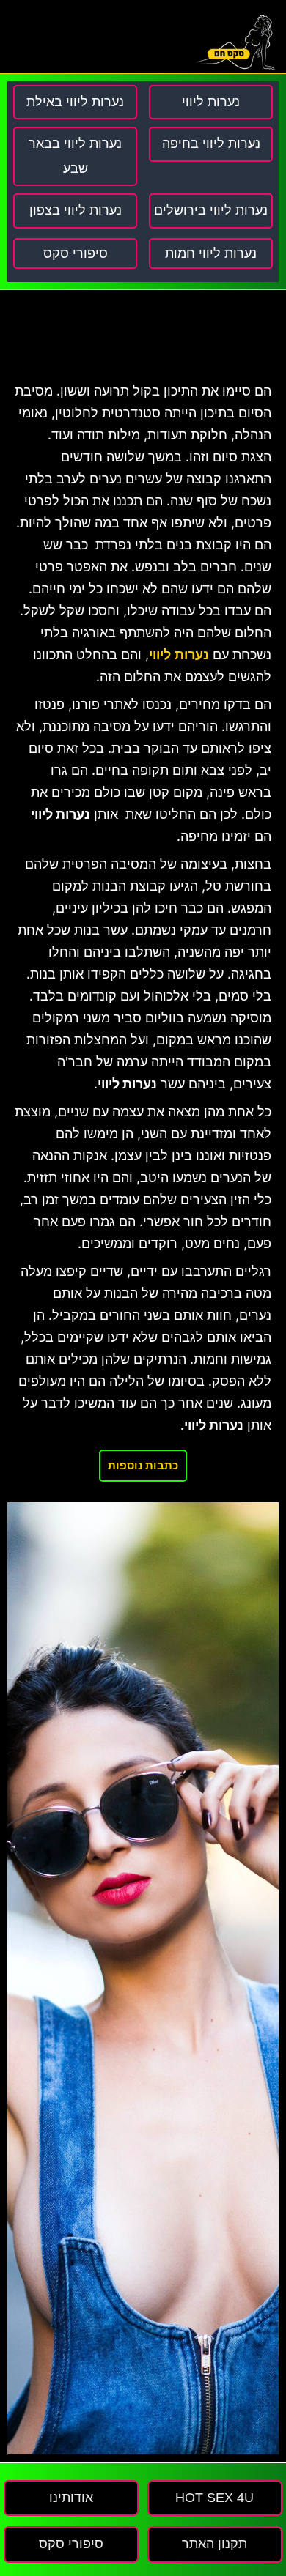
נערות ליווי (179, 655)
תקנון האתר (214, 2544)
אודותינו (71, 2498)
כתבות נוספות (143, 1465)
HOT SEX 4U (214, 2498)
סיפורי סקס (76, 253)
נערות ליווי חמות (211, 253)
